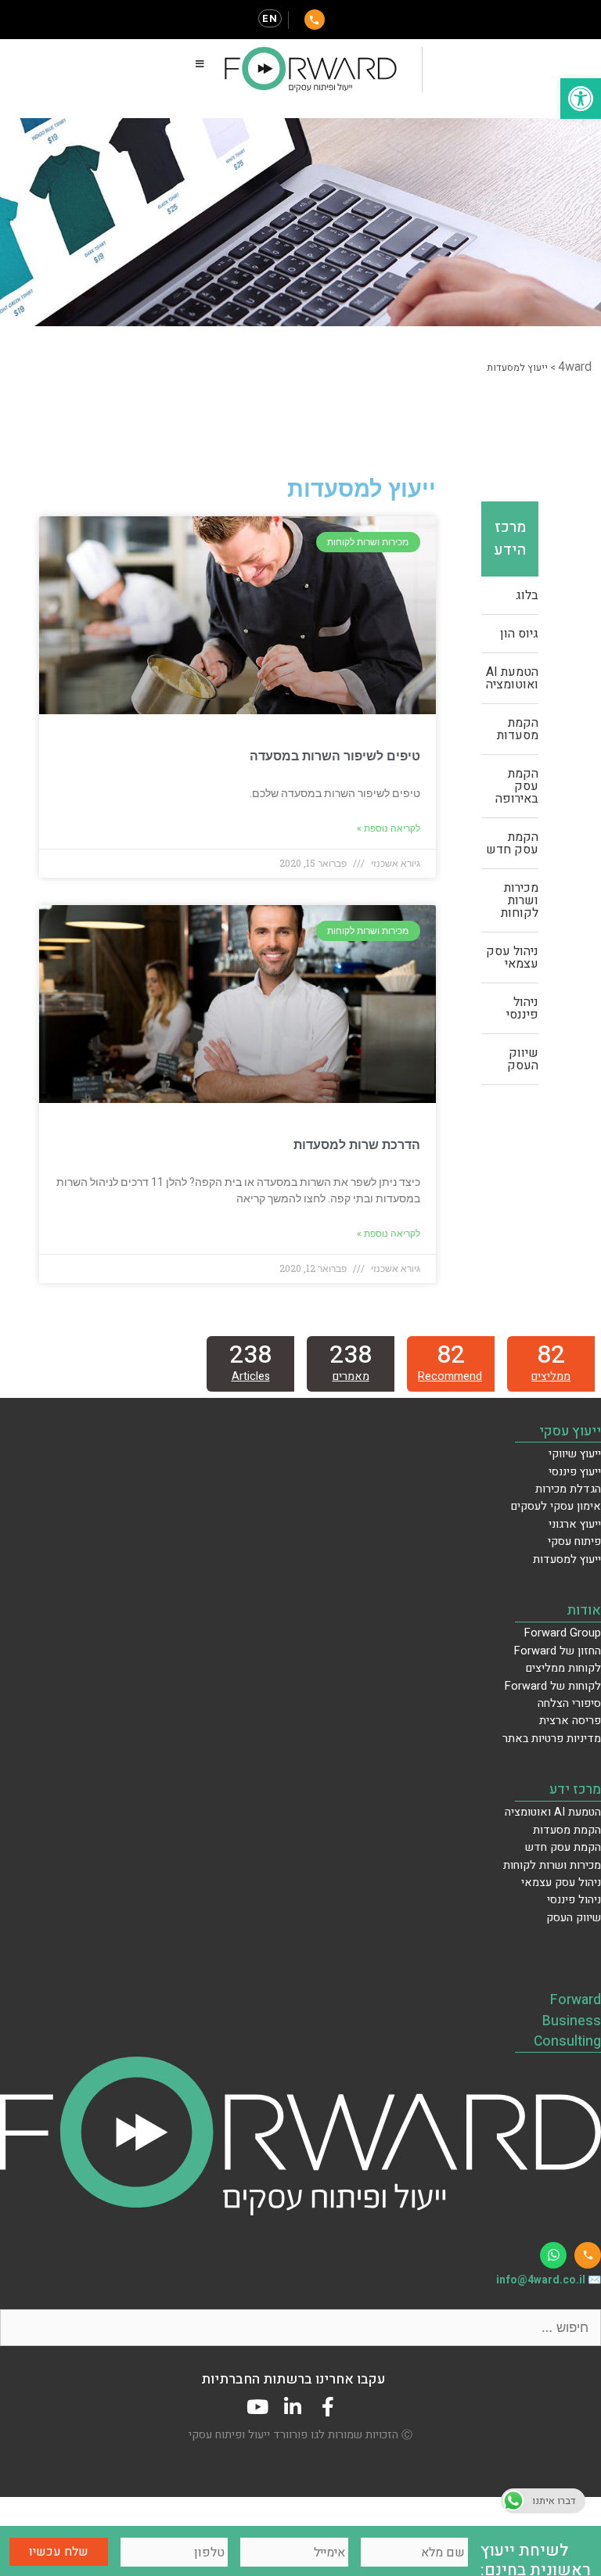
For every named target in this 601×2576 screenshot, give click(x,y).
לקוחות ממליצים (563, 1668)
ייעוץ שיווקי (575, 1454)
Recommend (450, 1376)
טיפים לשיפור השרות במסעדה (335, 756)
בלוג (527, 595)
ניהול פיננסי (522, 1008)
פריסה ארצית (570, 1721)
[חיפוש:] (300, 2328)
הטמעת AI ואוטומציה (512, 678)
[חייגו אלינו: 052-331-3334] (588, 2255)
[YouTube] (258, 2407)
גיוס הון (519, 634)
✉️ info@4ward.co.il (549, 2280)
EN (270, 18)
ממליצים (551, 1376)
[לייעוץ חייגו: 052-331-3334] (315, 20)
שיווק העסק (523, 1059)
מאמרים (351, 1376)
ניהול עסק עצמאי (512, 957)
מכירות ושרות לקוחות (520, 900)
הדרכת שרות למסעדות (357, 1145)
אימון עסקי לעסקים (556, 1506)
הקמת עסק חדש (512, 843)
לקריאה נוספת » (389, 828)
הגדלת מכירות (568, 1489)
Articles (251, 1376)
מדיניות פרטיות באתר (552, 1739)
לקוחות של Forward (553, 1686)
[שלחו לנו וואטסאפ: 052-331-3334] (553, 2255)
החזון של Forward (558, 1651)
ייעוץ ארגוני (575, 1524)
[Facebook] (328, 2407)
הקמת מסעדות (518, 729)
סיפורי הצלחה (569, 1703)
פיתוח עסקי (574, 1541)
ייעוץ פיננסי (575, 1472)
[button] (581, 99)
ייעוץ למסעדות (567, 1559)
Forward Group (563, 1633)
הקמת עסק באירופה (517, 786)
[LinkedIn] (293, 2407)
